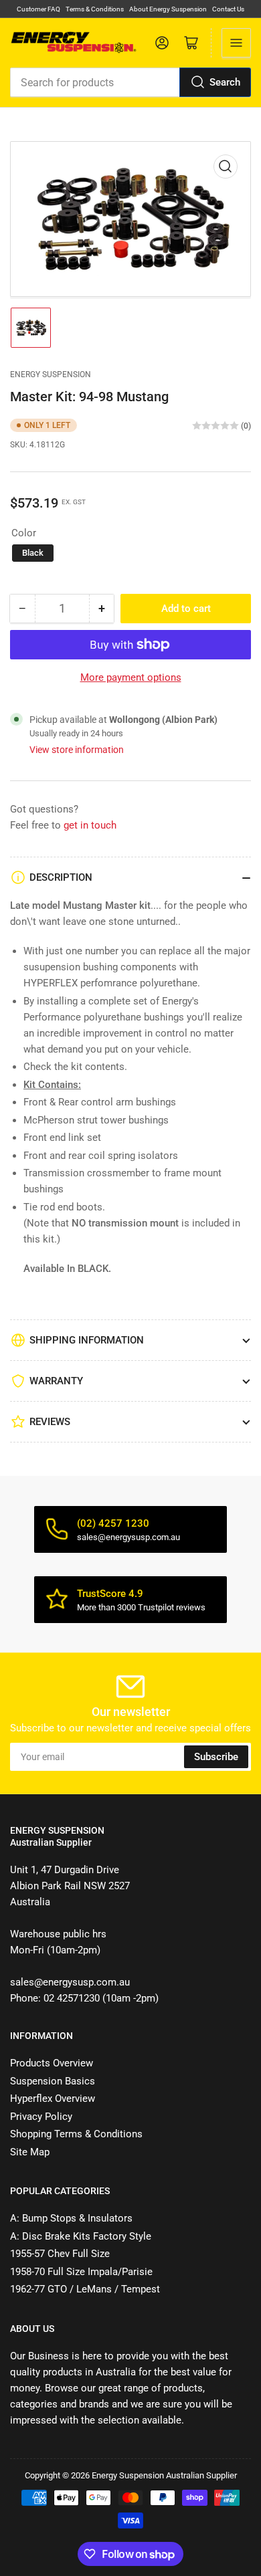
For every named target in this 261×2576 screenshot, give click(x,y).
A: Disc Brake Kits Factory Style (81, 2236)
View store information (77, 750)
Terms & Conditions (95, 9)
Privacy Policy (41, 2117)
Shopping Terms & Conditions (76, 2134)
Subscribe (216, 1757)
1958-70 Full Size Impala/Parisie (81, 2272)
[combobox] (130, 82)
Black (33, 553)
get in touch (90, 825)
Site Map (30, 2152)
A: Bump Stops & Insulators (71, 2218)
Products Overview (52, 2063)
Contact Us (228, 9)
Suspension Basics (53, 2081)
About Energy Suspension (168, 9)
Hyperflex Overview (53, 2099)
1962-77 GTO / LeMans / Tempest (85, 2289)
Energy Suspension (51, 374)
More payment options (131, 677)
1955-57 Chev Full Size (60, 2254)
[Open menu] (236, 43)
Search (225, 82)
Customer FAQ (38, 9)
